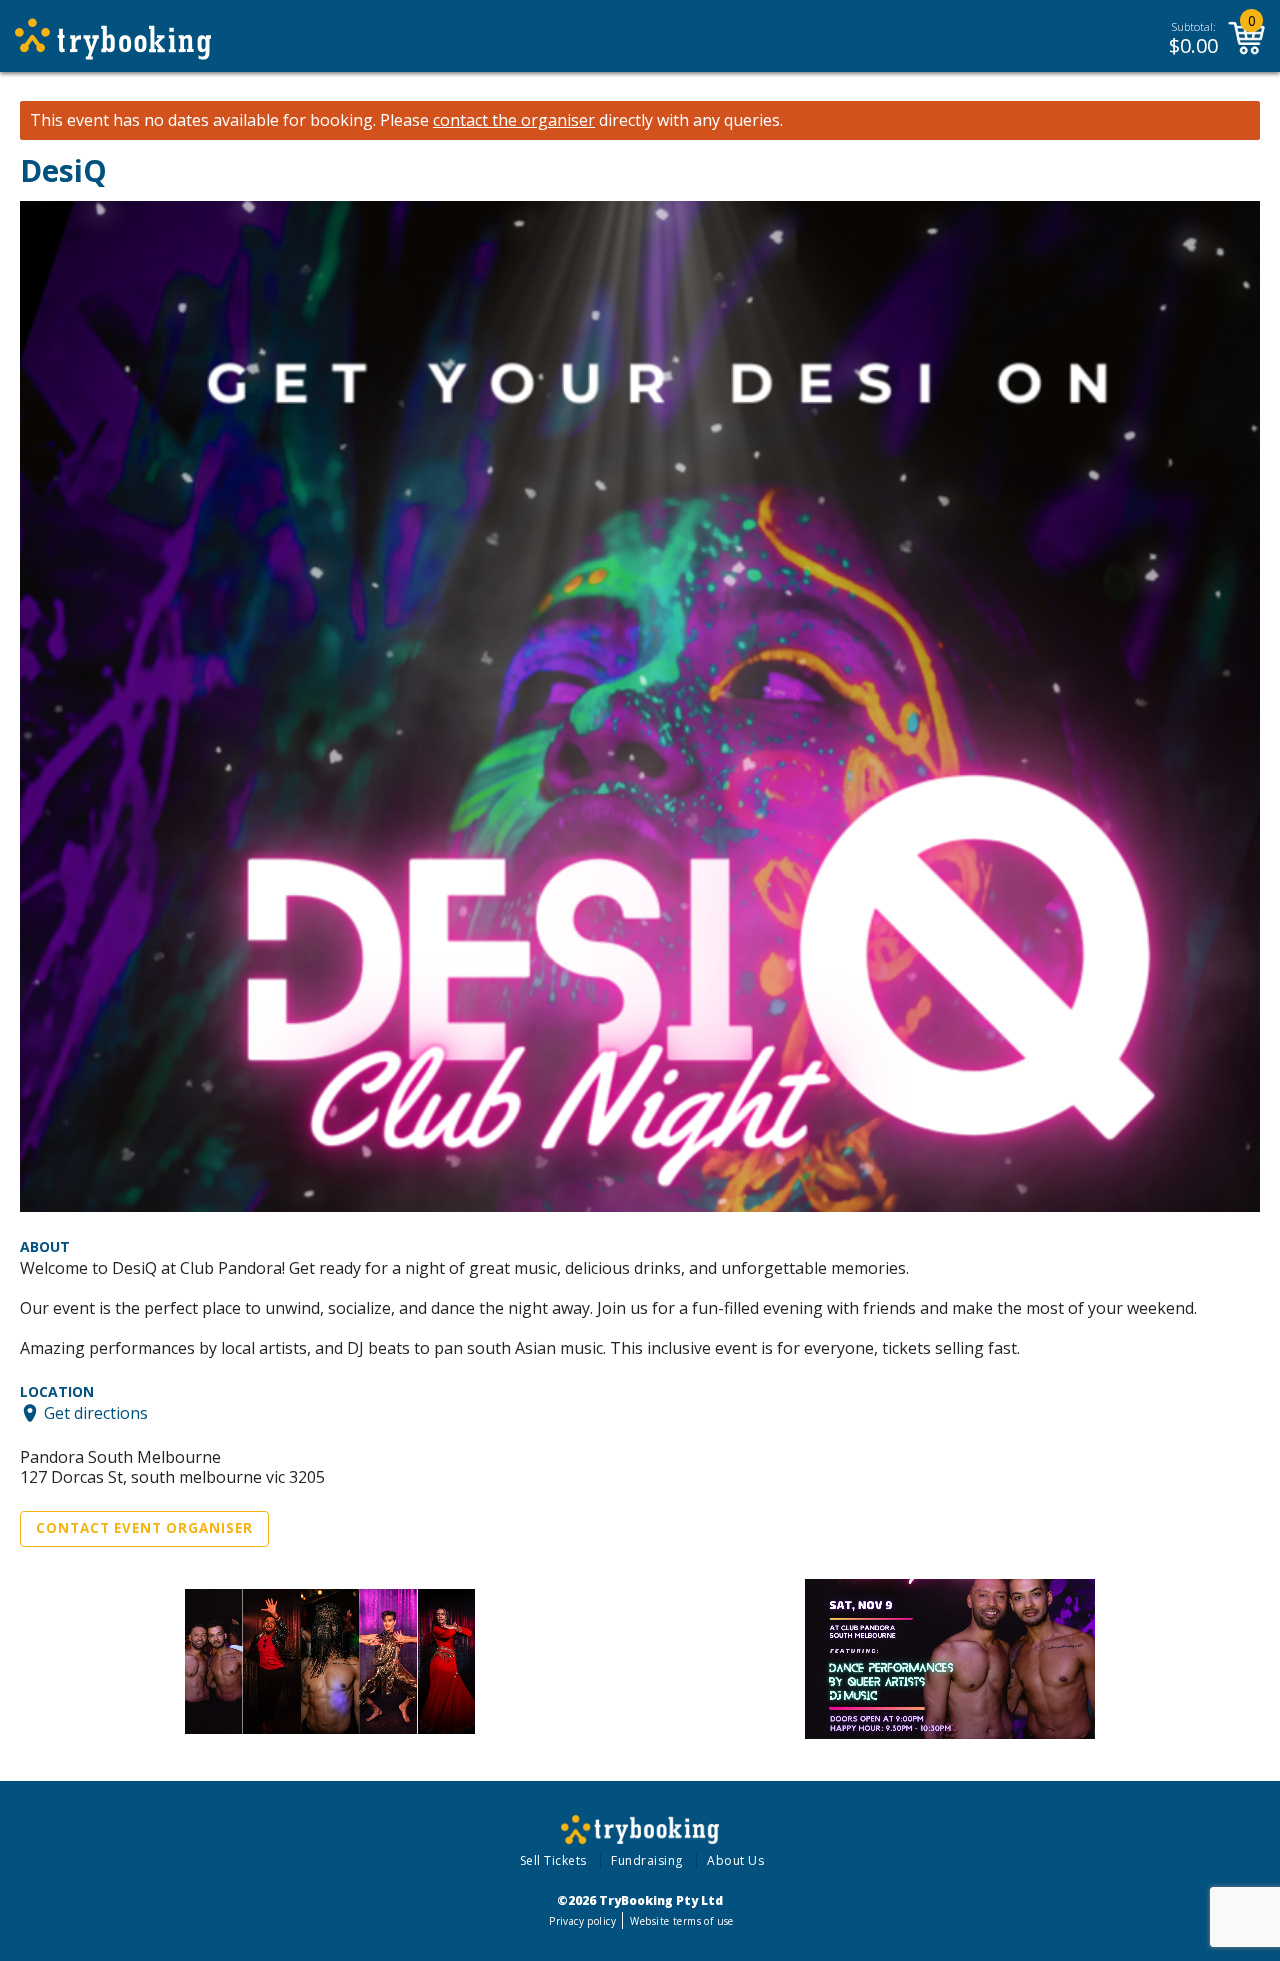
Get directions (96, 1413)
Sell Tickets (553, 1860)
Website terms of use (681, 1921)
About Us (735, 1860)
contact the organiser (514, 120)
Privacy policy (582, 1921)
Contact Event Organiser (144, 1528)
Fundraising (647, 1860)
